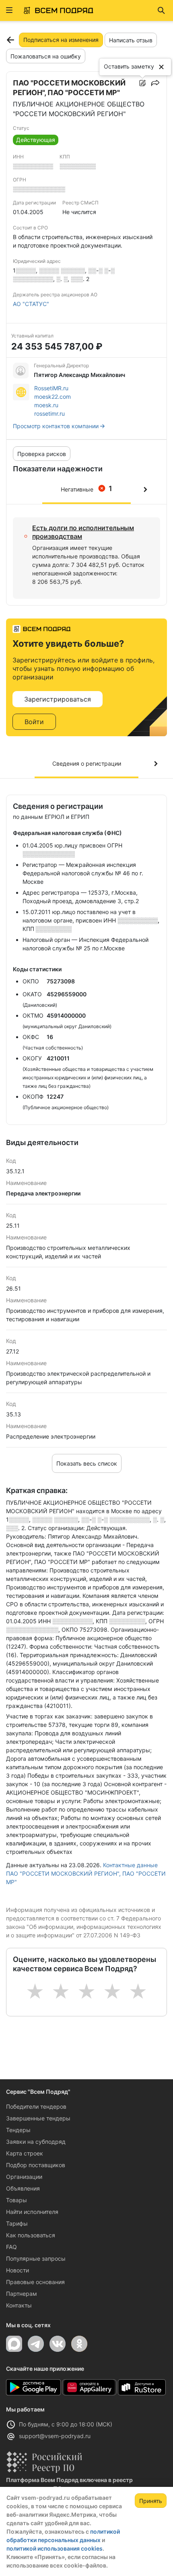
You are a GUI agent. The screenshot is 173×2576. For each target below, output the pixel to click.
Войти (34, 722)
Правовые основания (35, 2282)
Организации (24, 2177)
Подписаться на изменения (61, 40)
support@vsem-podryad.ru (55, 2436)
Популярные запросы (36, 2258)
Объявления (23, 2188)
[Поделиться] (155, 83)
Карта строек (25, 2153)
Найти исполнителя (32, 2212)
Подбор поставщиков (36, 2165)
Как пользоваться (31, 2235)
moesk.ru (46, 405)
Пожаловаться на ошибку (46, 56)
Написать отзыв (131, 40)
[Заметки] (142, 83)
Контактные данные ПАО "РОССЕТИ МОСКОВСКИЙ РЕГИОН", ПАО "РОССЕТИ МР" (86, 1873)
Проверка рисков (42, 454)
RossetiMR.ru (51, 388)
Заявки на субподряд (36, 2142)
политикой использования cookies (55, 2548)
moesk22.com (53, 397)
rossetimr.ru (49, 413)
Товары (16, 2200)
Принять (151, 2501)
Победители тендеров (36, 2106)
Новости (18, 2270)
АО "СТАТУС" (31, 304)
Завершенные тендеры (38, 2118)
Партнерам (22, 2294)
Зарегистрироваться (58, 699)
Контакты (19, 2305)
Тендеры (18, 2130)
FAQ (11, 2247)
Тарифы (17, 2223)
